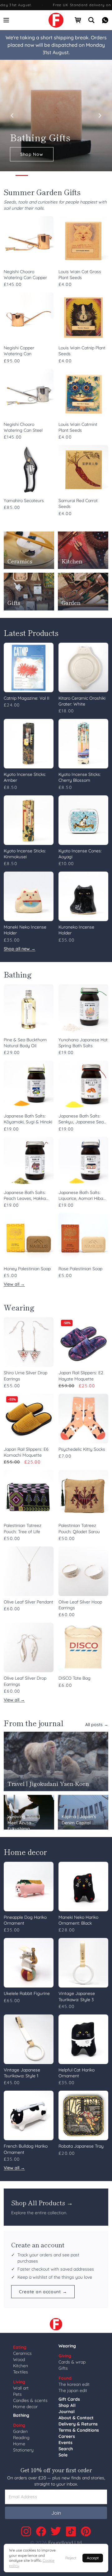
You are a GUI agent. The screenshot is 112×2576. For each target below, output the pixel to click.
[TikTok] (71, 2531)
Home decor (25, 2407)
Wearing (67, 2346)
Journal (67, 2412)
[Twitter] (56, 2531)
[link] (56, 20)
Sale (63, 2455)
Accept (93, 2558)
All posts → (97, 1725)
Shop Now (32, 154)
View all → (14, 1284)
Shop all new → (20, 949)
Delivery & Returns (78, 2424)
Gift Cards (69, 2399)
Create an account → (43, 2292)
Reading (21, 2438)
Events (65, 2443)
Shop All (67, 2405)
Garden (20, 2431)
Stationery (23, 2450)
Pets (17, 2394)
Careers (67, 2436)
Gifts (63, 2368)
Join (56, 2513)
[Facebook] (41, 2531)
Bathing (21, 2415)
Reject (71, 2558)
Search (66, 2449)
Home (19, 2444)
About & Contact (76, 2418)
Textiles (21, 2372)
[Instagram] (26, 2531)
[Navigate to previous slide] (12, 116)
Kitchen (21, 2366)
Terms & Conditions (79, 2430)
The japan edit (73, 2390)
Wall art (21, 2388)
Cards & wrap (72, 2362)
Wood (19, 2360)
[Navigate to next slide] (100, 116)
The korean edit (74, 2384)
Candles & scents (30, 2400)
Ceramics (22, 2353)
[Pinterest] (86, 2531)
